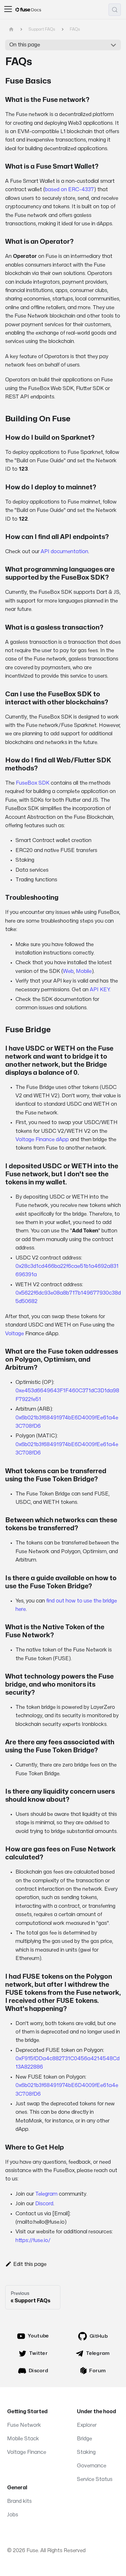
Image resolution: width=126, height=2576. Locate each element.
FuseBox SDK (33, 783)
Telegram (46, 2194)
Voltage (15, 1334)
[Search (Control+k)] (115, 10)
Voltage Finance (27, 2452)
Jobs (13, 2515)
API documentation (64, 552)
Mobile (84, 971)
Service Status (95, 2479)
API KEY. (100, 990)
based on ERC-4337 (69, 190)
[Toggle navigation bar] (8, 10)
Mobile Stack (23, 2439)
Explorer (87, 2425)
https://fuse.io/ (33, 2240)
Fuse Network (24, 2425)
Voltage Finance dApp (42, 1140)
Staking (86, 2452)
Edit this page (30, 2264)
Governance (92, 2466)
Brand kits (19, 2501)
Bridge (84, 2439)
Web (68, 971)
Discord (44, 2204)
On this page (25, 45)
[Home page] (11, 29)
